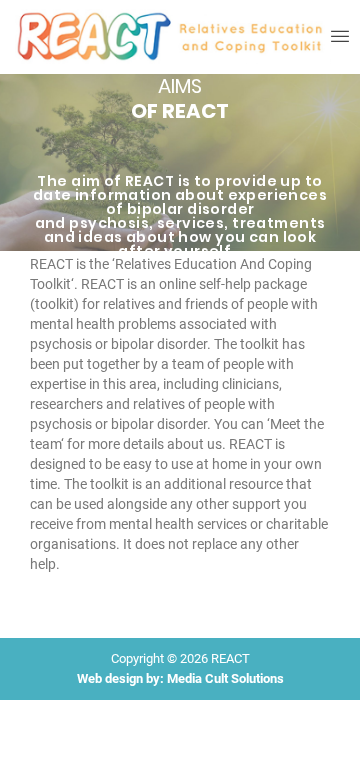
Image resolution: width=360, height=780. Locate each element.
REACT (230, 658)
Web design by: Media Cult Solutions (180, 678)
